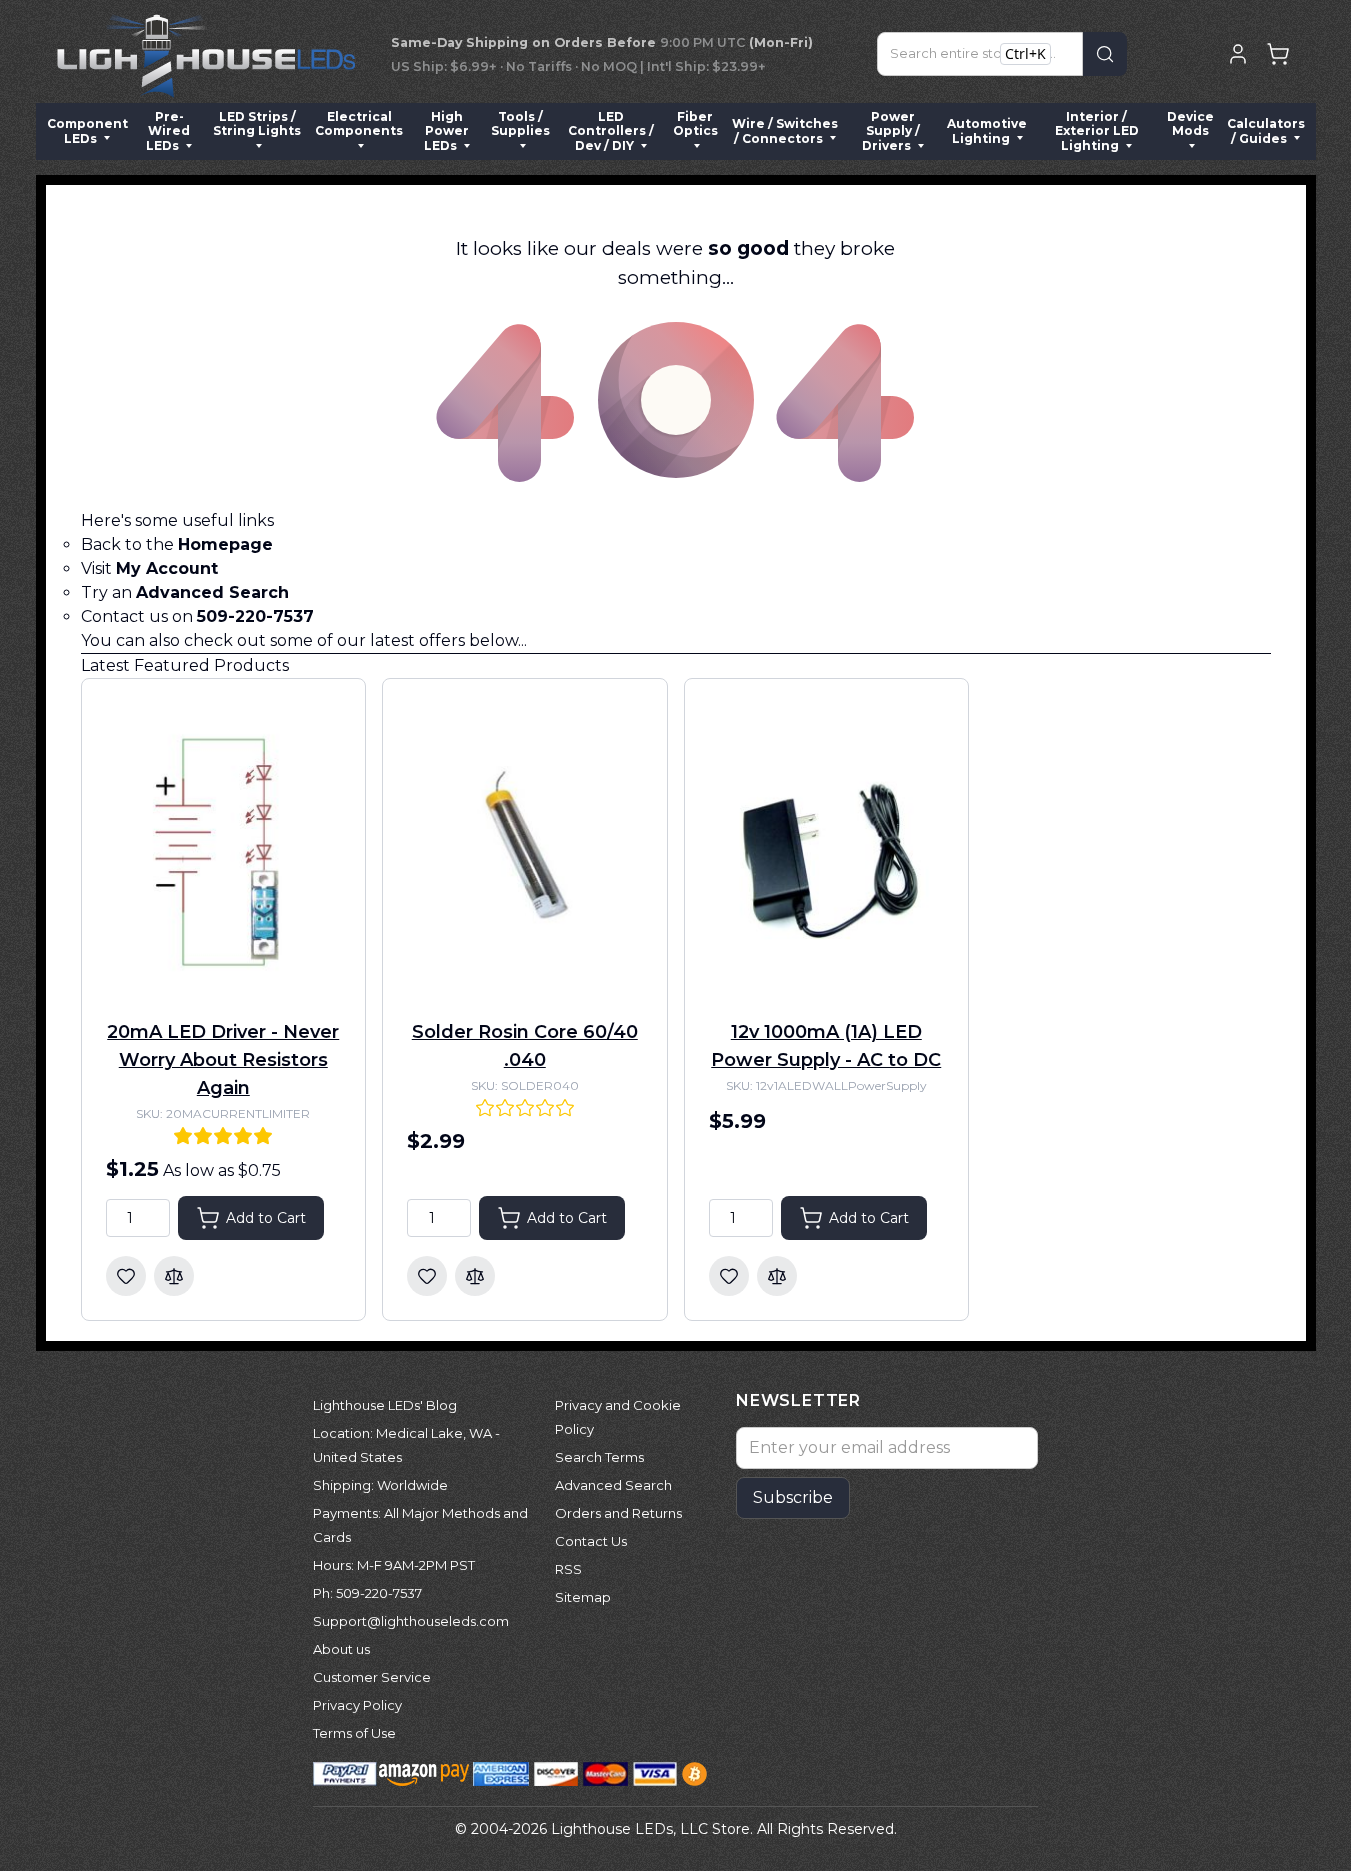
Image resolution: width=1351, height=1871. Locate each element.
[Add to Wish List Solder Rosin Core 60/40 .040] (427, 1276)
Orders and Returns (618, 1513)
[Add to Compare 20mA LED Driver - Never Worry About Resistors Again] (174, 1276)
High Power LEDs (446, 131)
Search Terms (599, 1457)
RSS (568, 1569)
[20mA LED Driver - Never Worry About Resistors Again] (224, 850)
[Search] (1105, 54)
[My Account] (1238, 54)
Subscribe (793, 1497)
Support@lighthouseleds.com (411, 1621)
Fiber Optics (695, 123)
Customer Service (372, 1677)
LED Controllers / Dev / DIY (611, 131)
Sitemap (583, 1597)
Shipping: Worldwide (380, 1485)
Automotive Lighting (987, 130)
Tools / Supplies (520, 123)
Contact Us (591, 1541)
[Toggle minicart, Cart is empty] (1278, 54)
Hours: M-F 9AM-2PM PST (394, 1565)
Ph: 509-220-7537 (367, 1593)
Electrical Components (359, 123)
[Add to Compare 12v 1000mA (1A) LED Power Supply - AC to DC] (777, 1276)
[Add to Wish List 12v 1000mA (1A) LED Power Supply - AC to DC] (729, 1276)
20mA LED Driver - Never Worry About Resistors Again (223, 1060)
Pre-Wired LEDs (168, 131)
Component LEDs (87, 130)
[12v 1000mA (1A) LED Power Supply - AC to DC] (827, 850)
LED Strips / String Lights (257, 123)
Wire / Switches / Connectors (785, 130)
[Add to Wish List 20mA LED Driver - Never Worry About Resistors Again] (126, 1276)
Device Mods (1190, 123)
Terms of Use (354, 1733)
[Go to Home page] (206, 54)
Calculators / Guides (1266, 130)
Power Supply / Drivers (891, 131)
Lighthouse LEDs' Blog (385, 1405)
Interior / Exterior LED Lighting (1097, 131)
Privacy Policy (357, 1705)
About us (341, 1649)
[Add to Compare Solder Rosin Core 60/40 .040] (475, 1276)
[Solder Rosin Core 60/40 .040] (525, 850)
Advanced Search (613, 1485)
